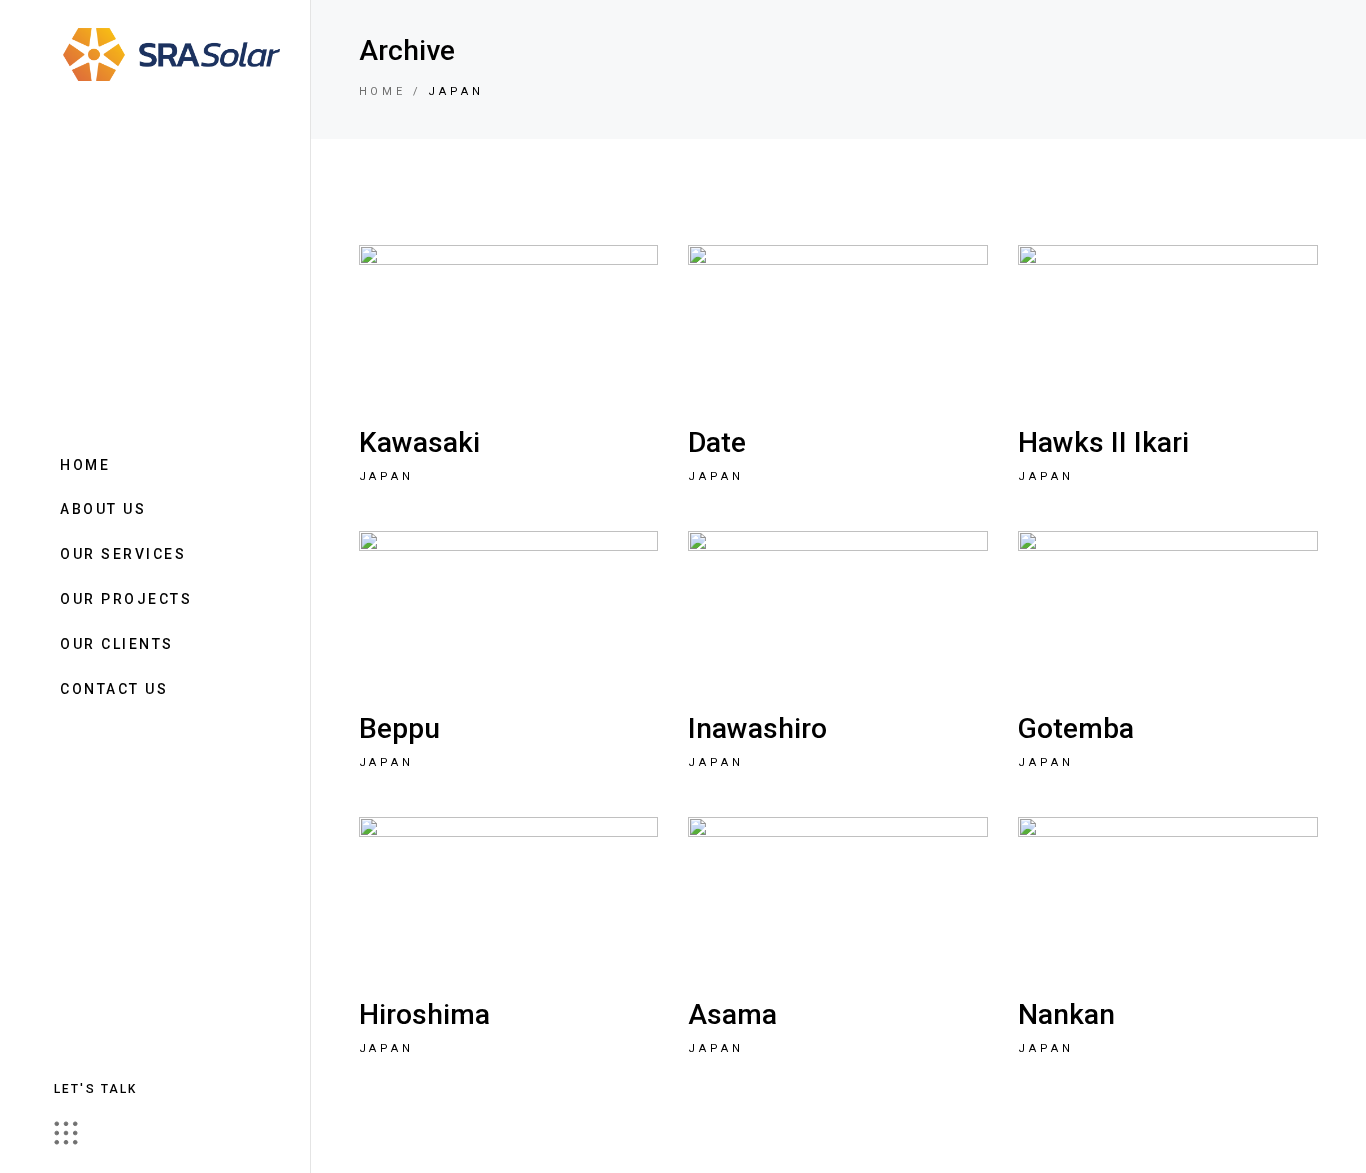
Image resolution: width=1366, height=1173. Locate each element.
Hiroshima (424, 1014)
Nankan (1066, 1014)
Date (717, 442)
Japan (387, 476)
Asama (732, 1014)
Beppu (399, 728)
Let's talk (96, 1089)
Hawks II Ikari (1103, 442)
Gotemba (1076, 728)
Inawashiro (757, 728)
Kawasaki (419, 442)
